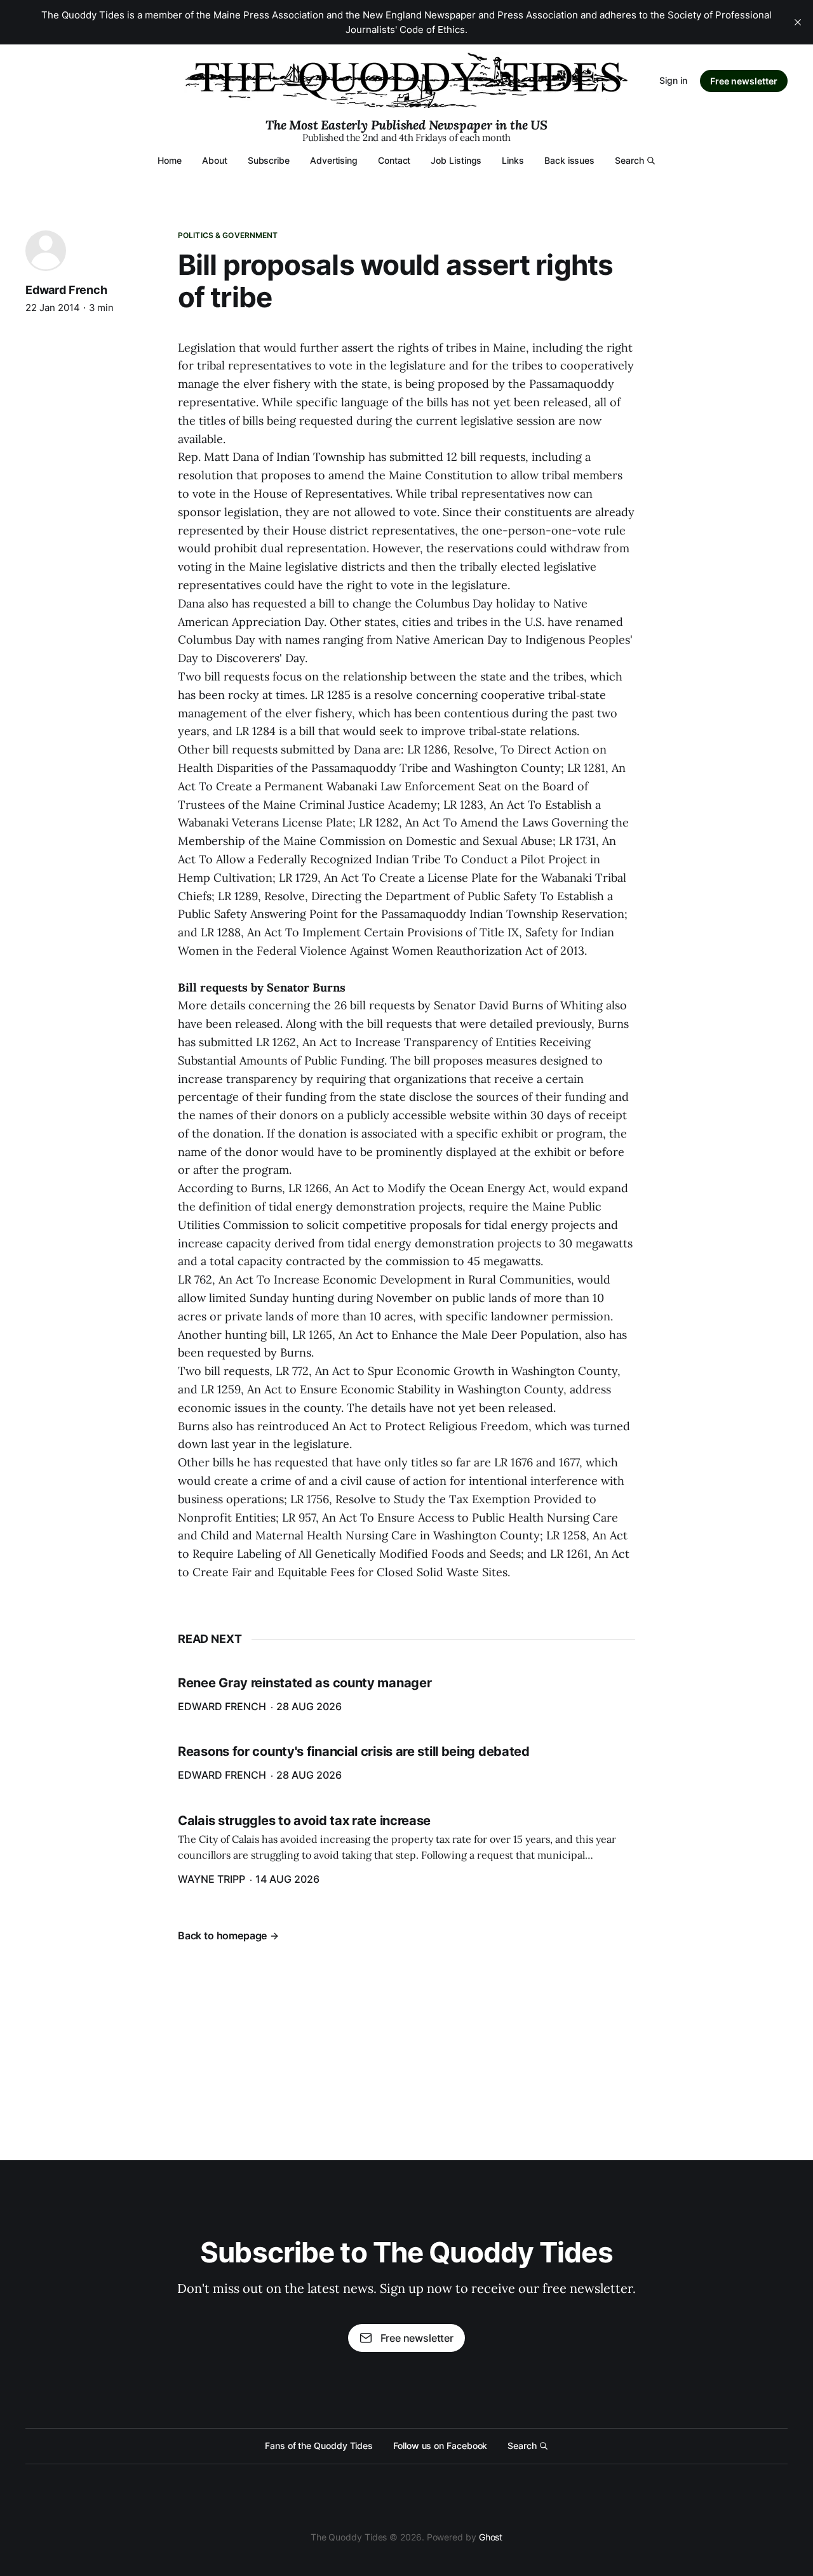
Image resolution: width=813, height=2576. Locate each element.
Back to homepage (222, 1935)
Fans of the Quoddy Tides (319, 2446)
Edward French (66, 290)
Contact (394, 160)
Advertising (334, 160)
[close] (798, 22)
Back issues (569, 160)
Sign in (673, 80)
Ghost (491, 2537)
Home (170, 160)
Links (513, 160)
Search (629, 160)
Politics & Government (228, 235)
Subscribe (269, 160)
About (215, 160)
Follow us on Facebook (440, 2446)
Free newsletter (744, 81)
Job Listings (456, 160)
